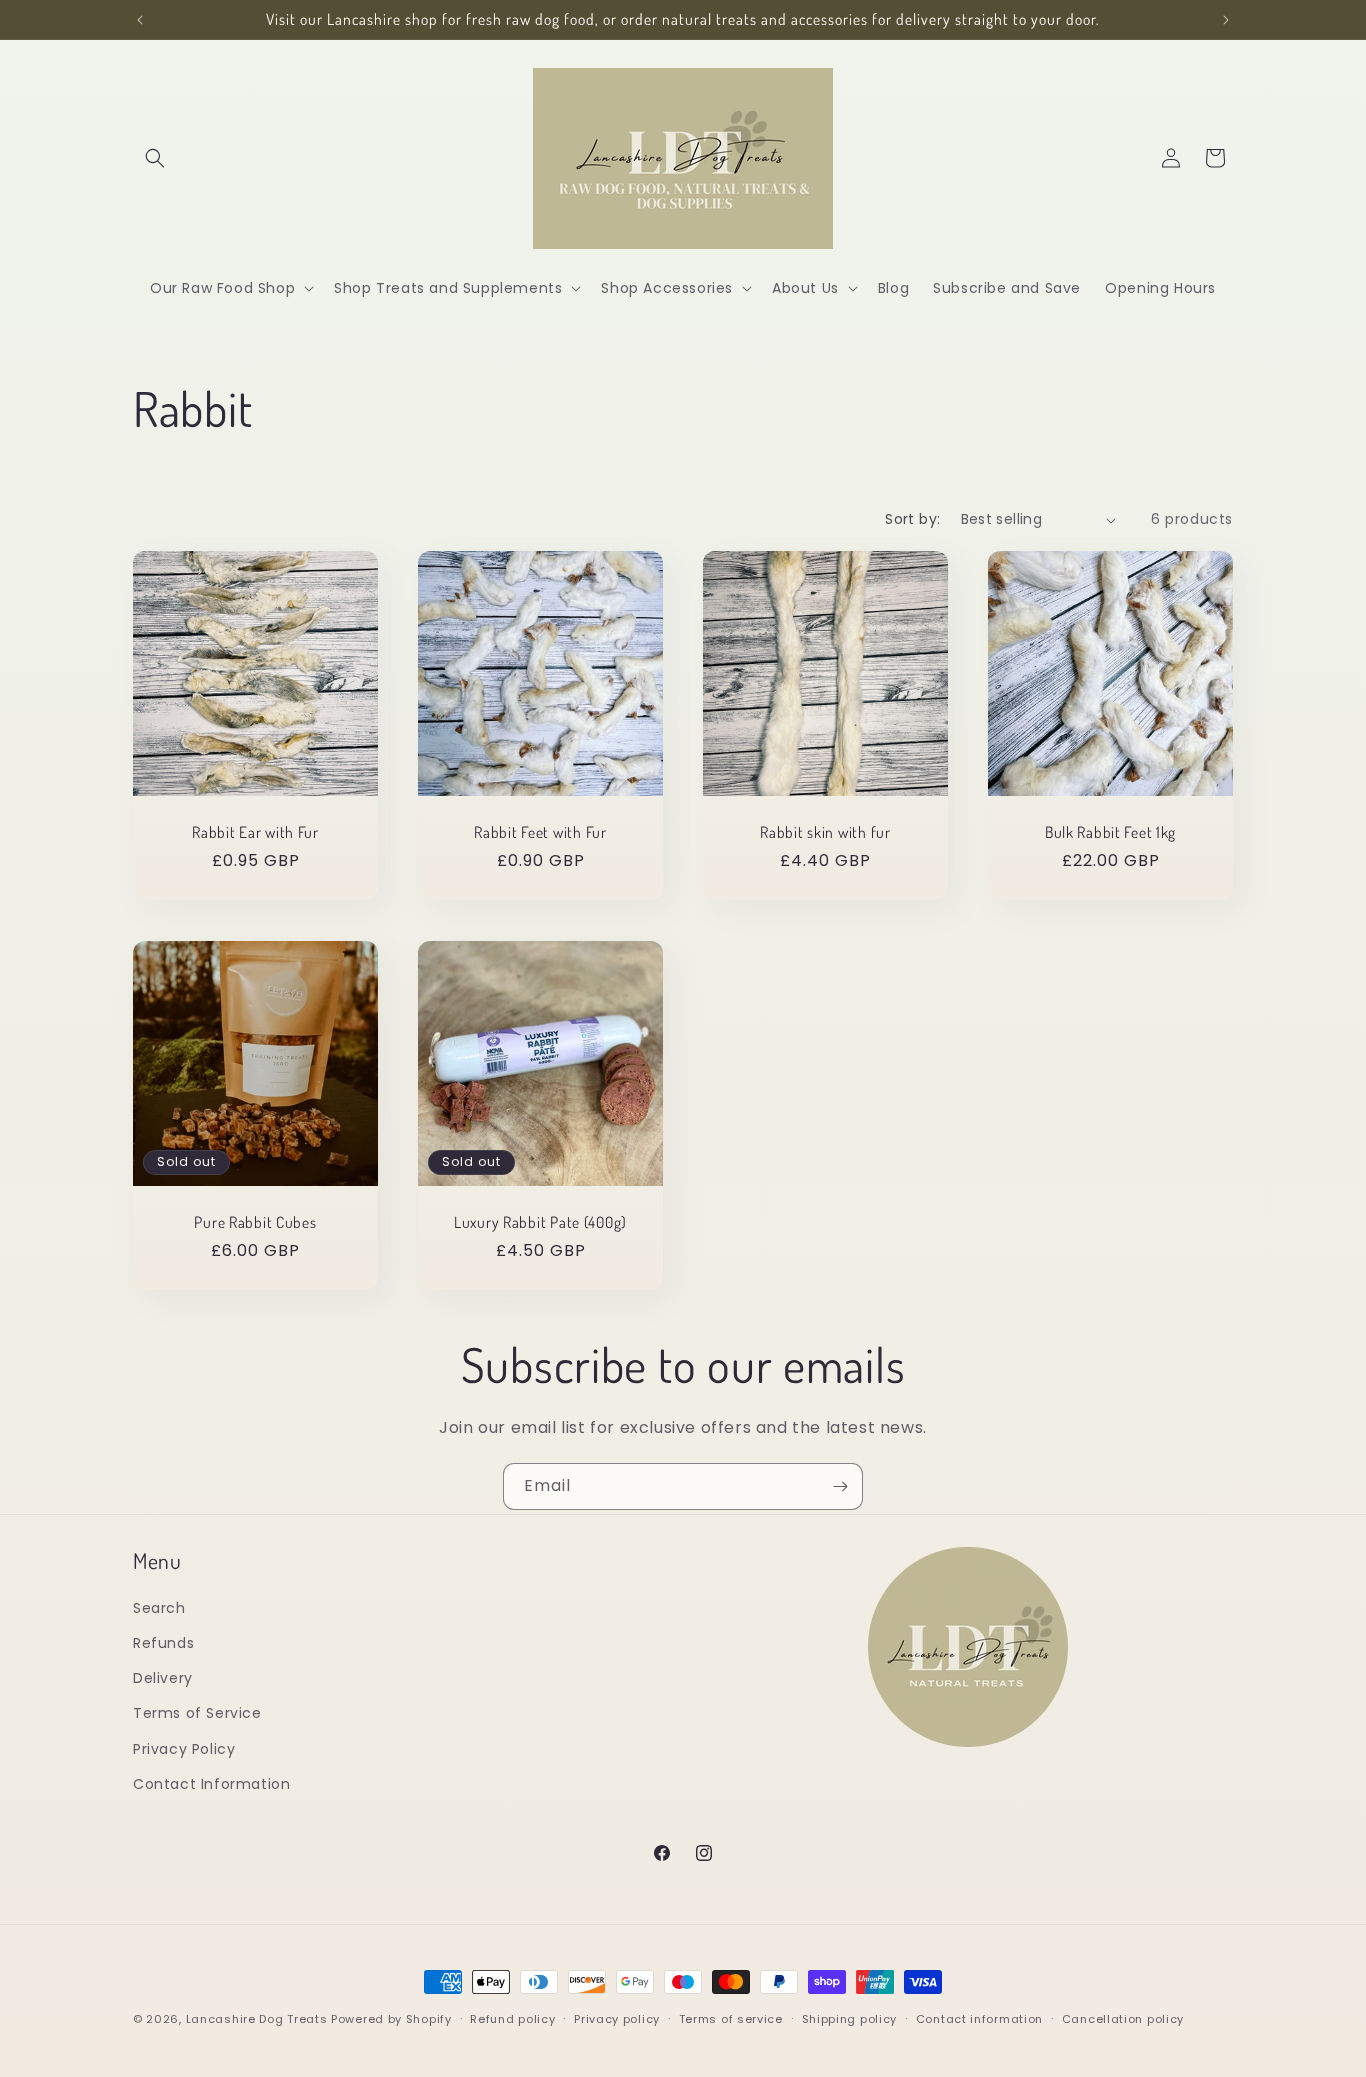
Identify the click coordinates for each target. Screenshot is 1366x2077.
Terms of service (731, 2019)
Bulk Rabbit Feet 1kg (1110, 832)
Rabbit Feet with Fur (540, 832)
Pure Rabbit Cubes (255, 1222)
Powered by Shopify (391, 2019)
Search (159, 1608)
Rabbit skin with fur (825, 832)
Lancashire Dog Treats (257, 2019)
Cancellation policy (1123, 2019)
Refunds (163, 1643)
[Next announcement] (1226, 20)
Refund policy (512, 2019)
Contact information (979, 2019)
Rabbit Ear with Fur (255, 832)
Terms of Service (197, 1713)
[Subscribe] (840, 1486)
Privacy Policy (184, 1749)
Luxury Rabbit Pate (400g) (540, 1222)
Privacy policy (617, 2019)
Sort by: (912, 519)
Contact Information (211, 1784)
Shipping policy (850, 2019)
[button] (155, 158)
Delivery (163, 1678)
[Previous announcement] (140, 20)
